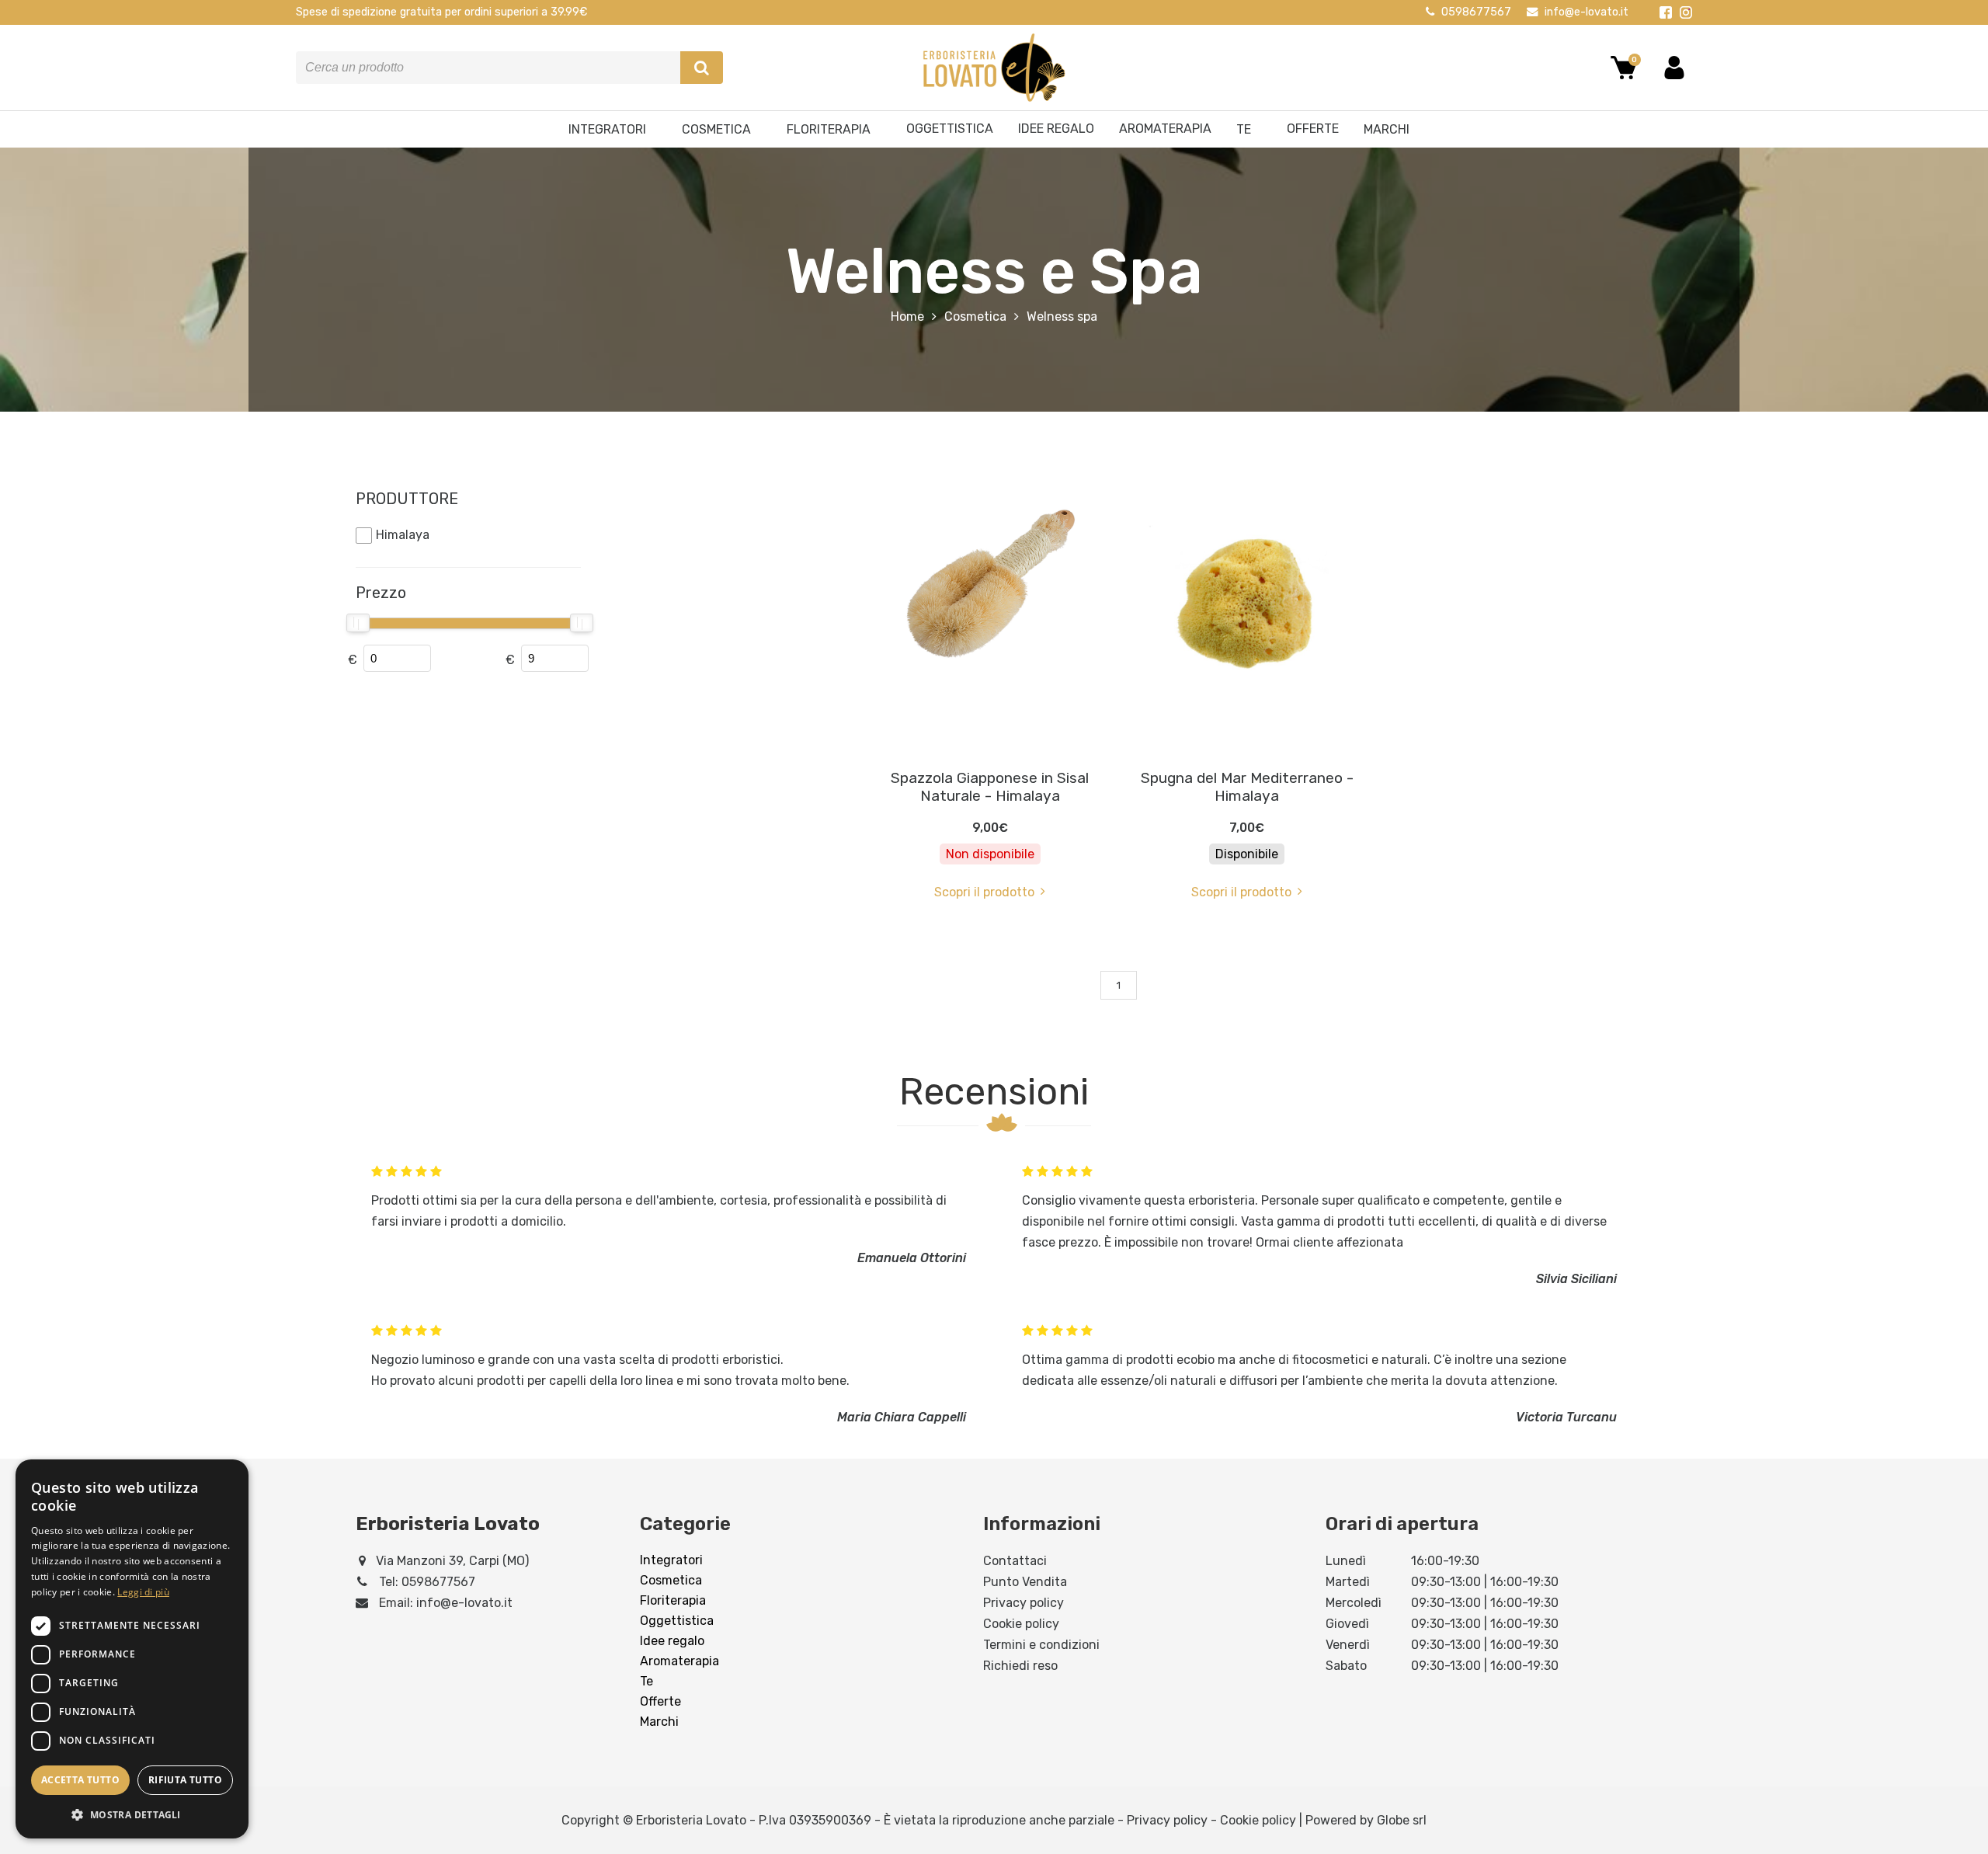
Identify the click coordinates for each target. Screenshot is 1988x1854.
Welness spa (1062, 317)
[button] (132, 1814)
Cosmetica (975, 317)
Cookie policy (1021, 1624)
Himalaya (403, 535)
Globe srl (1402, 1820)
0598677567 (1476, 12)
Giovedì (1347, 1624)
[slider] (358, 623)
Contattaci (1015, 1561)
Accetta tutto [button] (80, 1780)
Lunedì (1346, 1561)
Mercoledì (1354, 1603)
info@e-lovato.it (1587, 12)
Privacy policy (1024, 1603)
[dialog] (132, 1649)
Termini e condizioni (1041, 1645)
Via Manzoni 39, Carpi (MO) (452, 1561)
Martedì (1348, 1582)
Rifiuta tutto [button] (185, 1780)
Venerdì (1348, 1645)
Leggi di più (143, 1592)
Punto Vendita (1025, 1582)
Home (907, 317)
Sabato (1346, 1666)
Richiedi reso (1020, 1666)
